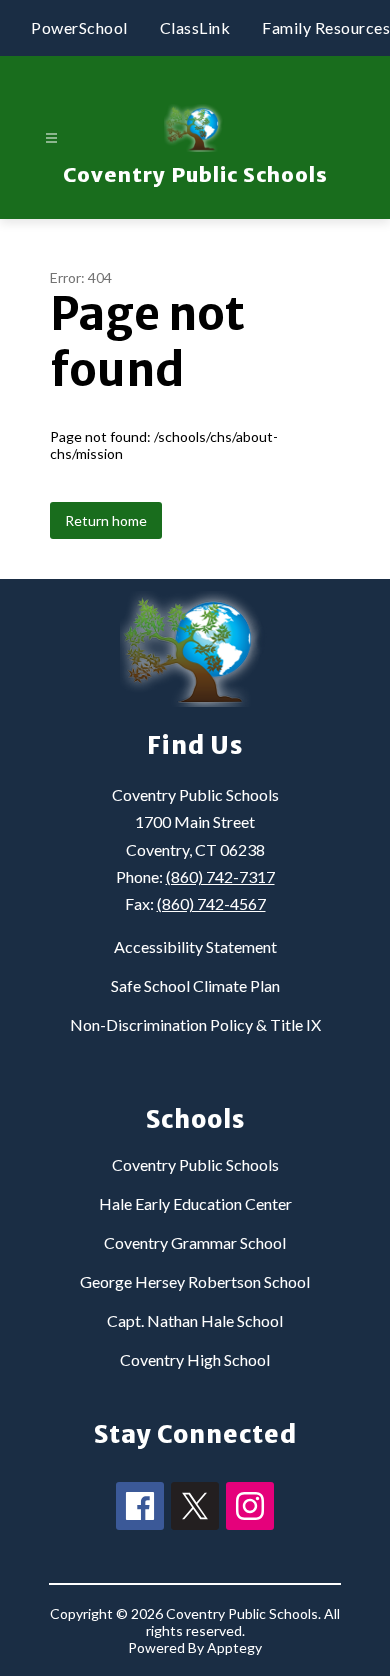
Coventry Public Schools (195, 1164)
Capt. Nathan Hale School (195, 1320)
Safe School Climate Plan (195, 985)
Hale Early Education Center (195, 1203)
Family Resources (326, 27)
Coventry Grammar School (195, 1242)
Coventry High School (195, 1359)
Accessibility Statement (195, 946)
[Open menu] (51, 138)
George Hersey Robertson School (195, 1281)
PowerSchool (79, 27)
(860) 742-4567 (211, 903)
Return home (106, 520)
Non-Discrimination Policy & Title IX (195, 1024)
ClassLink (195, 27)
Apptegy (234, 1647)
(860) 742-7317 (220, 876)
